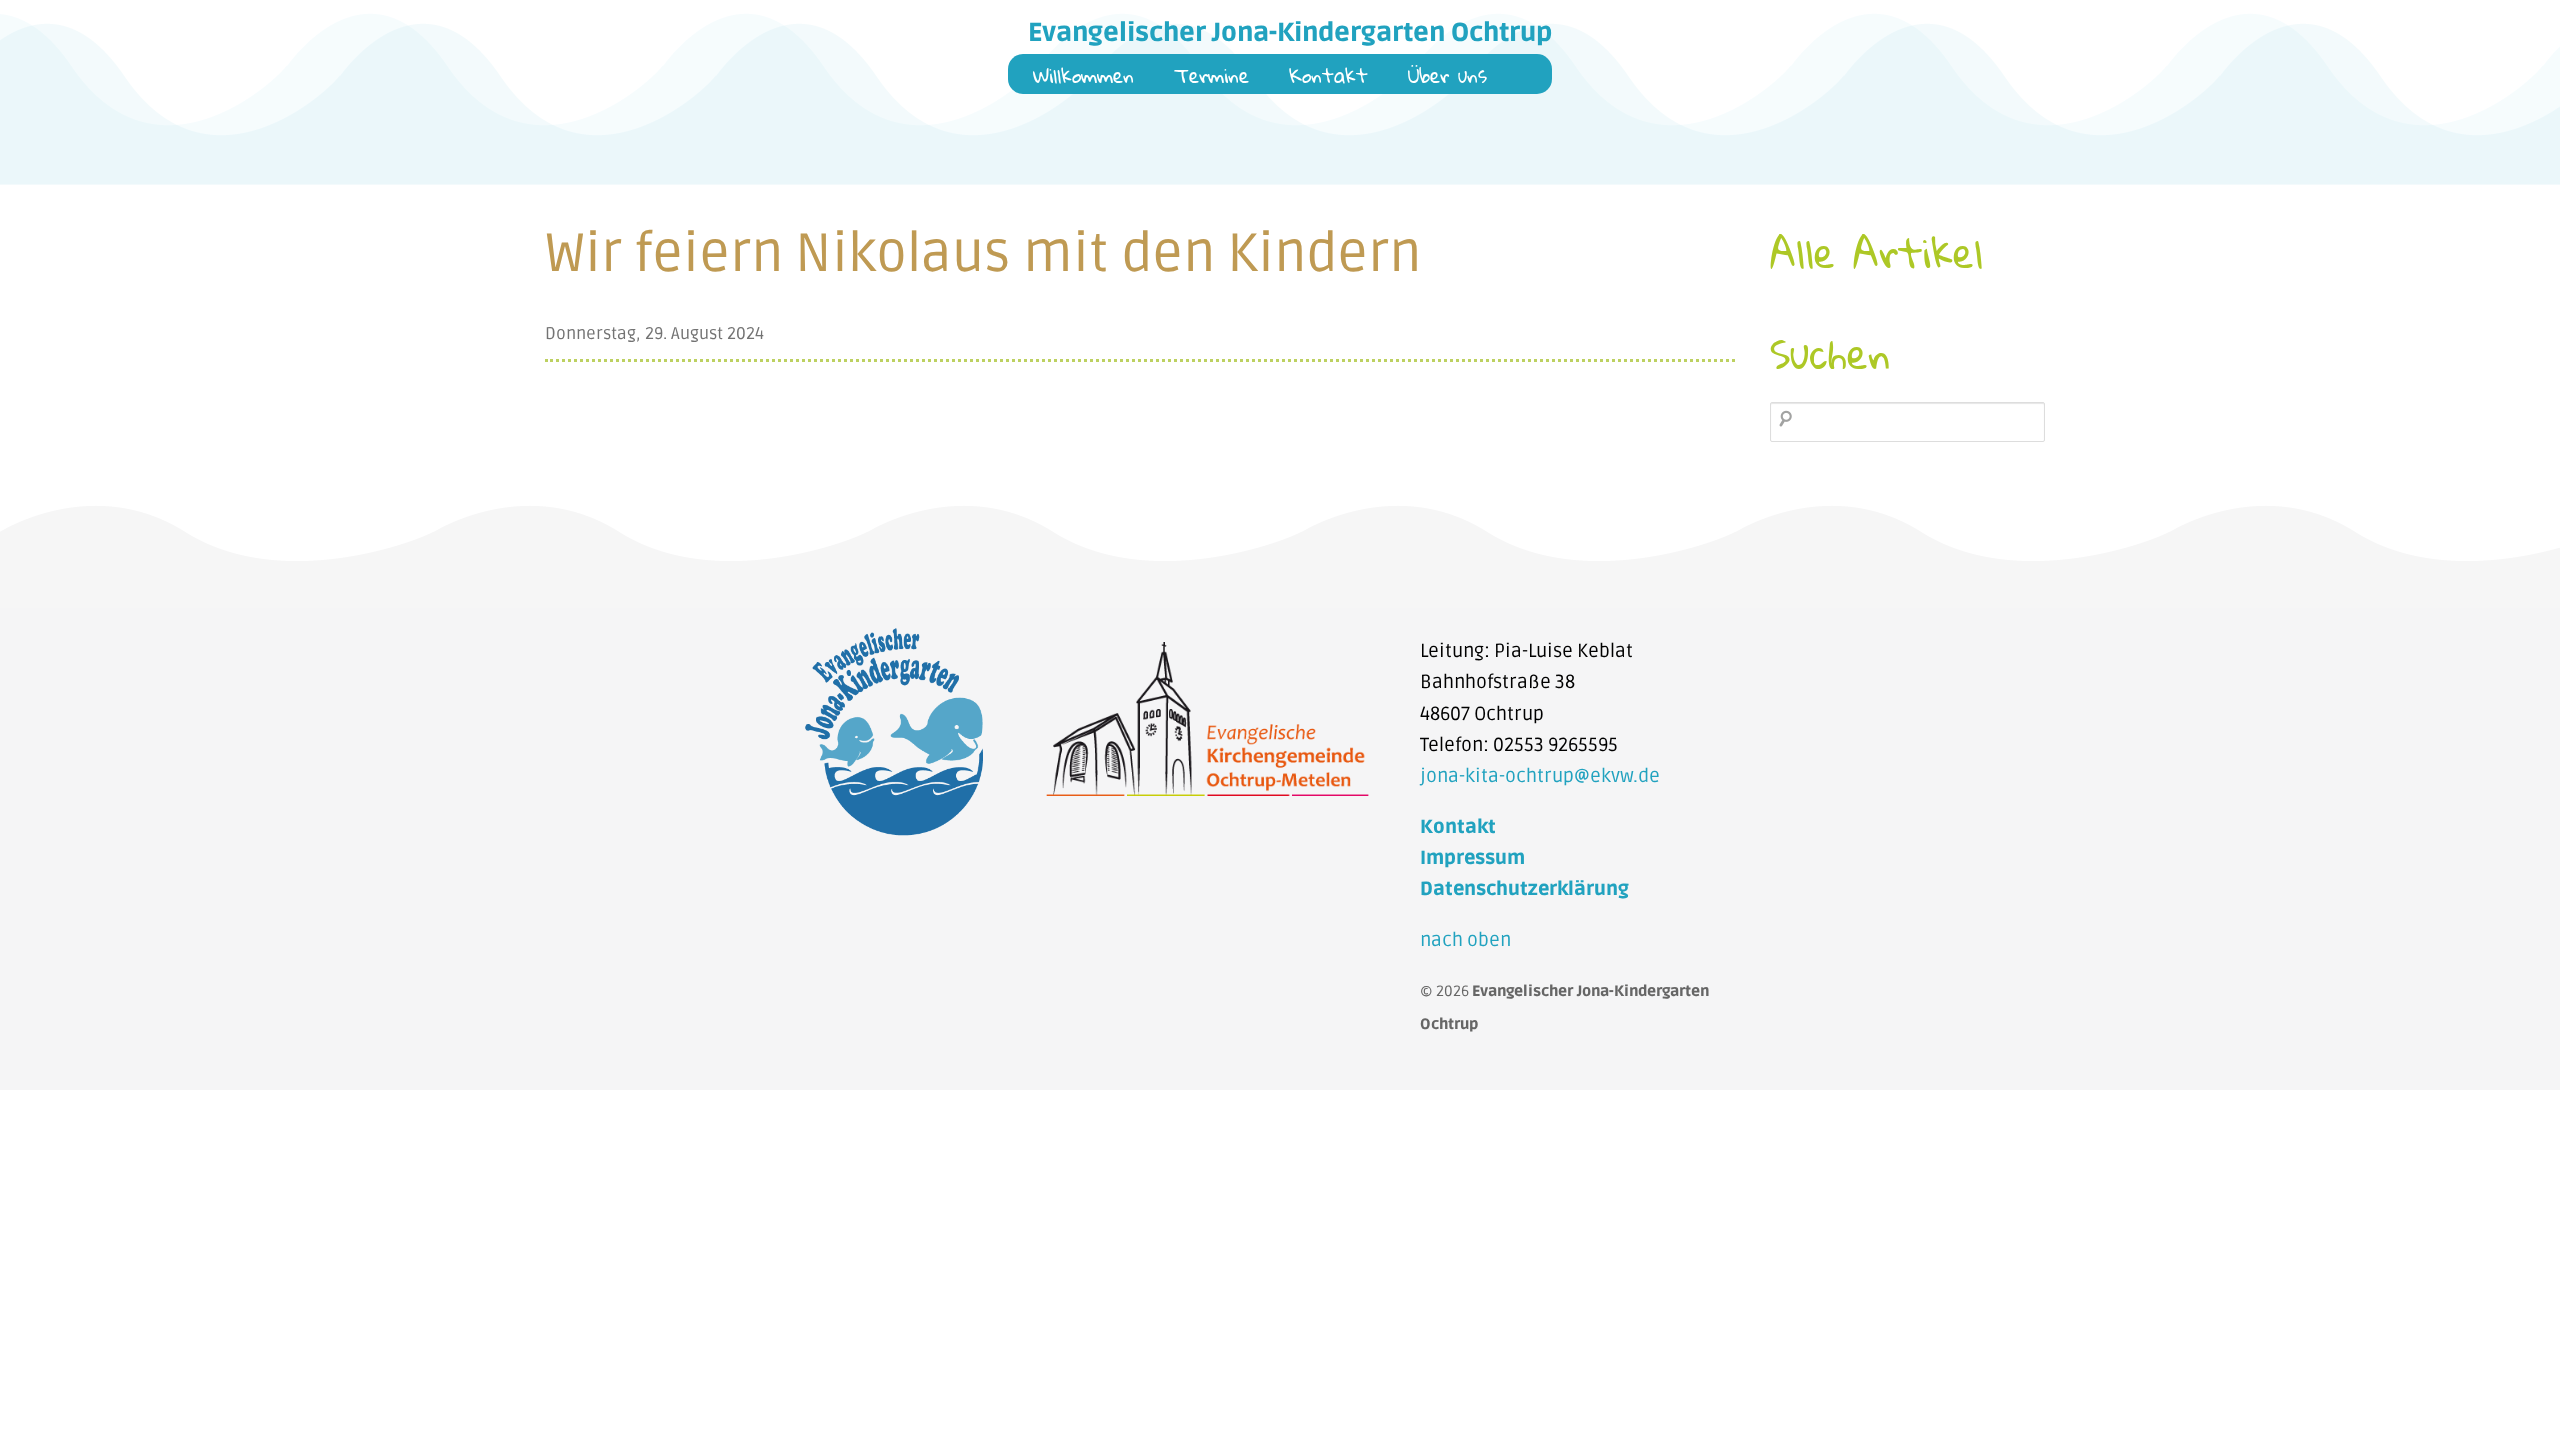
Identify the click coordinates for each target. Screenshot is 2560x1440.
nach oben (1465, 940)
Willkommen (1083, 78)
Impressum (1472, 858)
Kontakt (1328, 78)
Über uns (1447, 78)
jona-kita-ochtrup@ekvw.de (1540, 776)
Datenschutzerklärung (1524, 889)
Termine (1211, 78)
